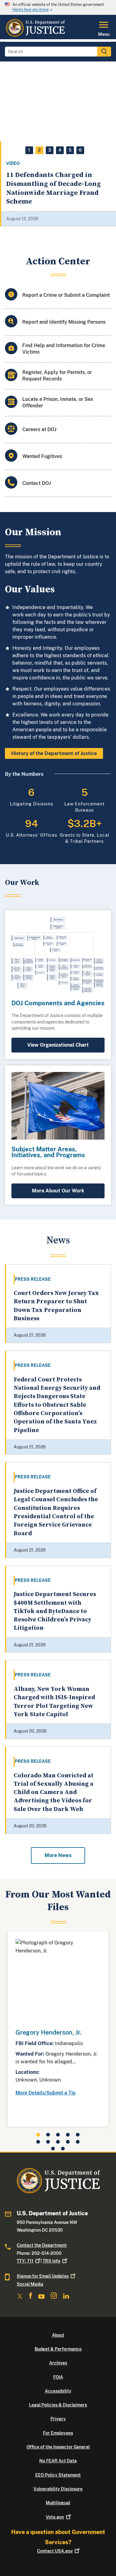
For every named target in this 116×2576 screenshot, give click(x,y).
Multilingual (58, 2503)
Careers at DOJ (39, 429)
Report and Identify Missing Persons (64, 322)
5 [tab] (70, 150)
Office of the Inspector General (58, 2447)
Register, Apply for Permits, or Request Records (57, 376)
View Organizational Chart (58, 1045)
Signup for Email (43, 2276)
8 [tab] (58, 2142)
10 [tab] (78, 2142)
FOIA (58, 2377)
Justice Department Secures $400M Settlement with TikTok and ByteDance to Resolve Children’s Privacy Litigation (55, 1611)
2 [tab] (39, 150)
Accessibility (58, 2391)
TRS (52, 2261)
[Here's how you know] (58, 7)
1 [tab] (29, 150)
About (58, 2335)
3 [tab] (50, 150)
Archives (58, 2363)
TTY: (25, 2261)
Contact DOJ (37, 483)
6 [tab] (80, 150)
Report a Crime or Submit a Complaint (66, 295)
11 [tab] (53, 2149)
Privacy (58, 2419)
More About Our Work (58, 1191)
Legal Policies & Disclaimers (58, 2405)
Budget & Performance (58, 2349)
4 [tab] (60, 150)
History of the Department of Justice (54, 753)
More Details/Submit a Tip (46, 2093)
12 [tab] (63, 2149)
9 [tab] (68, 2142)
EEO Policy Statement (58, 2475)
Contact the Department (42, 2245)
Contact (55, 2551)
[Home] (35, 36)
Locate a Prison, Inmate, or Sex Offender (58, 402)
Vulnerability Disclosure (58, 2489)
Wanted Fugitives (42, 456)
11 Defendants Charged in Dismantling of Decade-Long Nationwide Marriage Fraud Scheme (54, 188)
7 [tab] (48, 2142)
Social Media (30, 2284)
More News (58, 1855)
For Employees (58, 2433)
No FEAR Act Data (58, 2461)
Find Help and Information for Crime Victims (64, 349)
